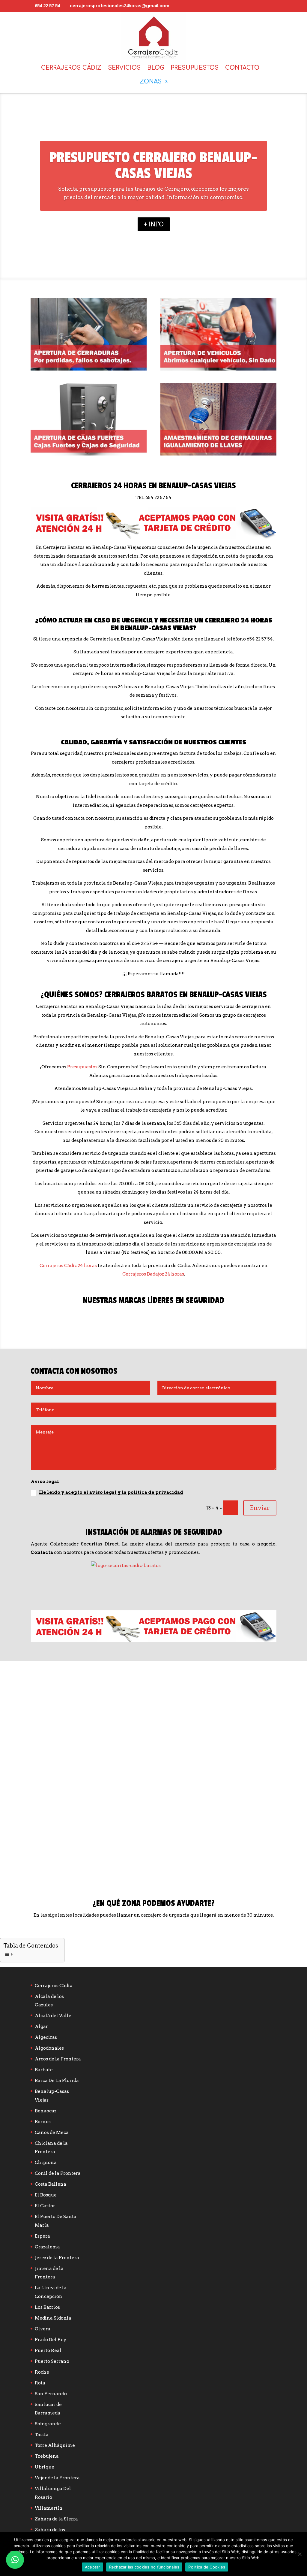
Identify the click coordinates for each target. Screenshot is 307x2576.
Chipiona (46, 2163)
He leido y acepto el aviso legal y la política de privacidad (111, 1492)
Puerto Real (48, 2350)
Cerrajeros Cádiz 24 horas (68, 1266)
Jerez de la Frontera (57, 2258)
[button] (15, 2560)
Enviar (260, 1508)
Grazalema (47, 2247)
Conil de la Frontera (58, 2173)
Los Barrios (47, 2307)
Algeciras (46, 2037)
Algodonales (49, 2048)
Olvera (43, 2329)
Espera (42, 2236)
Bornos (43, 2122)
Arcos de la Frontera (58, 2059)
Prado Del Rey (51, 2340)
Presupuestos (195, 68)
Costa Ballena (51, 2184)
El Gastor (45, 2206)
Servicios (124, 68)
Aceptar (92, 2567)
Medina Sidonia (53, 2318)
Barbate (44, 2070)
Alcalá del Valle (53, 2016)
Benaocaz (46, 2111)
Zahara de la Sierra (56, 2519)
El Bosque (46, 2195)
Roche (42, 2372)
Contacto (242, 68)
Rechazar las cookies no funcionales (144, 2567)
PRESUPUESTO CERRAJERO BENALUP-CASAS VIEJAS (153, 166)
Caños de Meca (52, 2133)
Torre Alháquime (55, 2445)
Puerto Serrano (52, 2361)
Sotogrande (48, 2424)
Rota (40, 2383)
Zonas (151, 82)
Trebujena (47, 2456)
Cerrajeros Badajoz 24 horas (153, 1274)
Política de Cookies (207, 2567)
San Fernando (51, 2394)
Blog (156, 68)
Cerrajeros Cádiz (71, 68)
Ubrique (45, 2467)
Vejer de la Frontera (57, 2478)
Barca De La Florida (57, 2081)
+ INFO (154, 224)
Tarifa (42, 2435)
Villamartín (49, 2508)
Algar (41, 2027)
